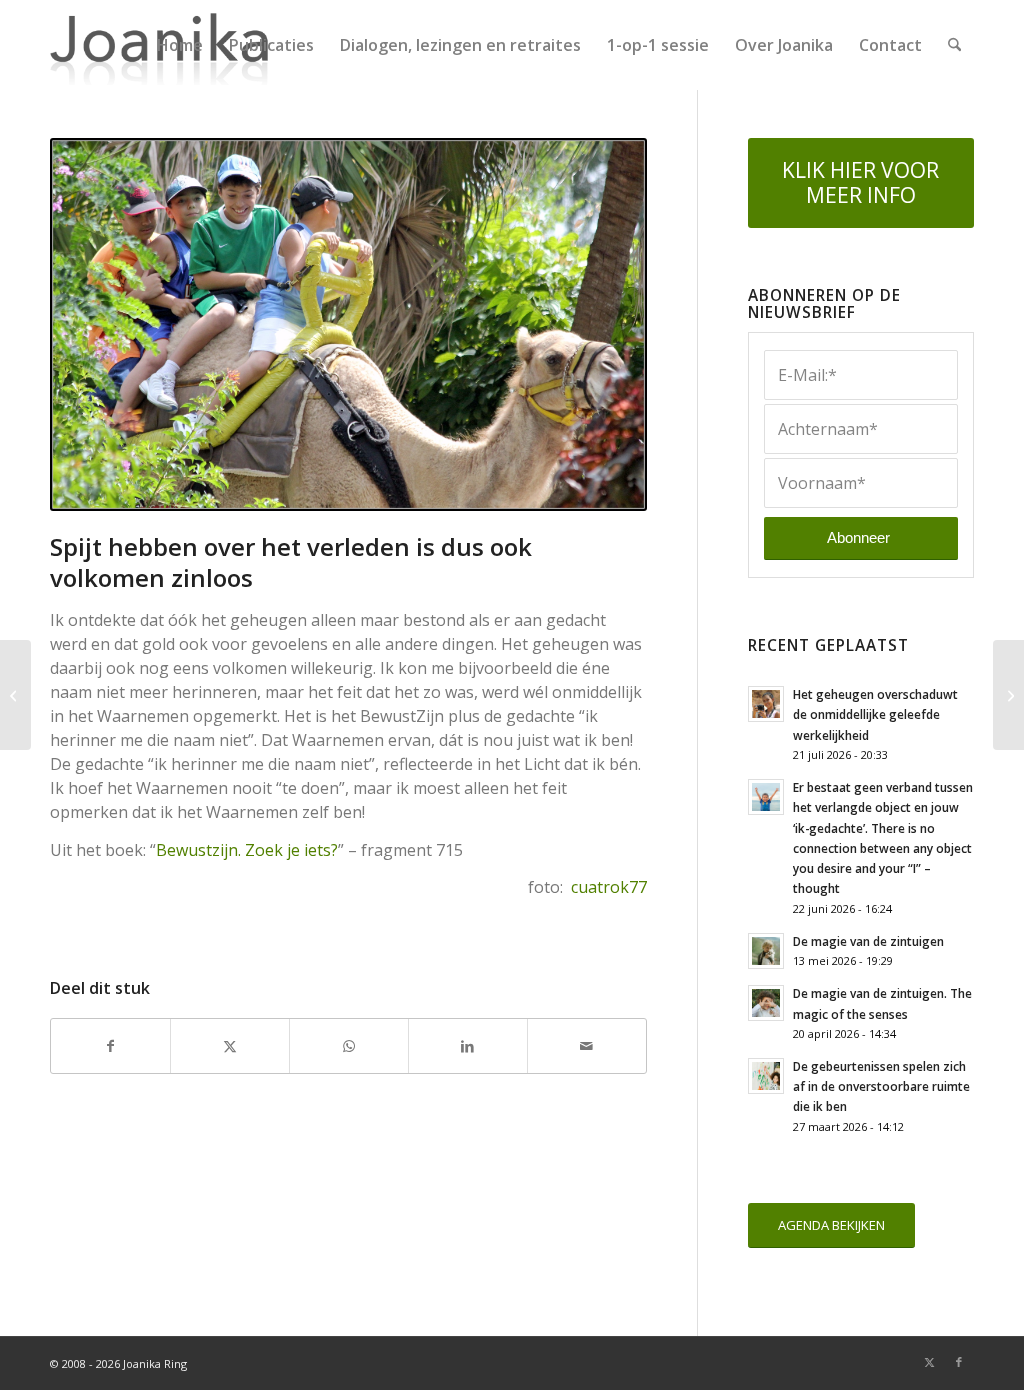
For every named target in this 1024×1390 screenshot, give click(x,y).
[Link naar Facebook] (959, 1362)
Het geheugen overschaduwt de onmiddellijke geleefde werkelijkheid (875, 714)
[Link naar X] (929, 1362)
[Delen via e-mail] (587, 1046)
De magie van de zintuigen (868, 941)
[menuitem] (180, 45)
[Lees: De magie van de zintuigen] (766, 951)
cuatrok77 (609, 887)
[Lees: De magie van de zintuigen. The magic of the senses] (766, 1003)
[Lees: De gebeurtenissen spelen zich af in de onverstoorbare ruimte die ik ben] (766, 1076)
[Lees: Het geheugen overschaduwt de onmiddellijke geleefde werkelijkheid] (766, 704)
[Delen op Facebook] (110, 1046)
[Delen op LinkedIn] (468, 1046)
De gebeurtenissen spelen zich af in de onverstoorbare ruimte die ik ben (881, 1086)
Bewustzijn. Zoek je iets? (247, 850)
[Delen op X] (230, 1046)
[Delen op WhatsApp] (349, 1046)
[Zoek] (954, 45)
